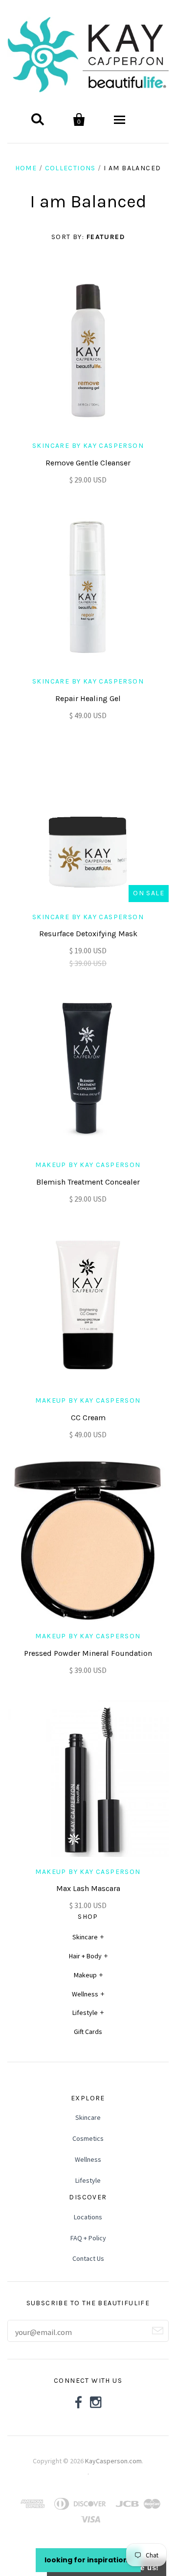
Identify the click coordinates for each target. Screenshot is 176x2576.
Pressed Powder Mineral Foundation (88, 1653)
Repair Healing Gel (88, 698)
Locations (88, 2217)
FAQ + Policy (88, 2238)
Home (26, 168)
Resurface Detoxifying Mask (88, 934)
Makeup (85, 1975)
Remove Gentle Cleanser (88, 463)
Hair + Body (85, 1956)
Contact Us (88, 2258)
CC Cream (88, 1418)
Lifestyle (85, 2012)
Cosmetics (88, 2138)
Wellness (85, 1994)
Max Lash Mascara (88, 1888)
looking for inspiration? (88, 2560)
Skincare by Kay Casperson (88, 446)
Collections (70, 168)
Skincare (85, 1937)
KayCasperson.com (113, 2461)
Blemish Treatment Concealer (88, 1182)
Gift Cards (88, 2032)
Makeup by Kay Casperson (88, 1165)
